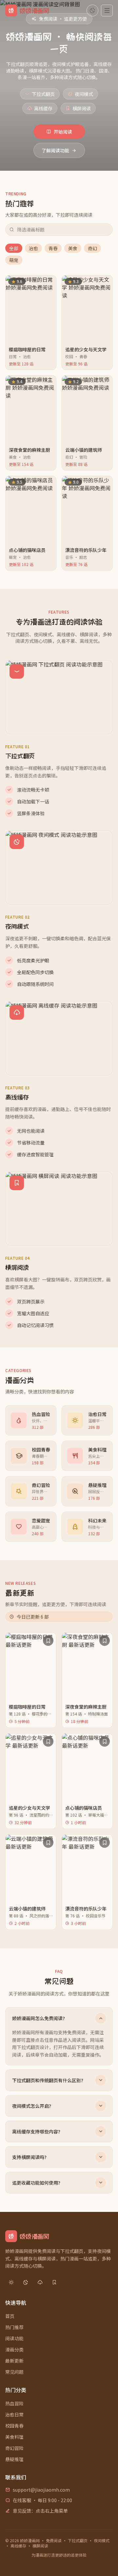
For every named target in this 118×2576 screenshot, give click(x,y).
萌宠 (14, 260)
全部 (14, 248)
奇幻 (92, 248)
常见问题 (14, 2372)
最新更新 (14, 2361)
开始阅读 (63, 132)
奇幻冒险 (14, 2448)
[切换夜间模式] (92, 11)
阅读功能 (14, 2338)
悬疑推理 (14, 2459)
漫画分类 (14, 2349)
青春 (53, 248)
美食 (73, 248)
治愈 (33, 248)
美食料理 (14, 2437)
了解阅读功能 (55, 150)
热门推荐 (14, 2327)
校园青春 (14, 2426)
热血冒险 (14, 2403)
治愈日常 (14, 2414)
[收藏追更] (48, 1641)
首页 (10, 2316)
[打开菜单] (107, 11)
